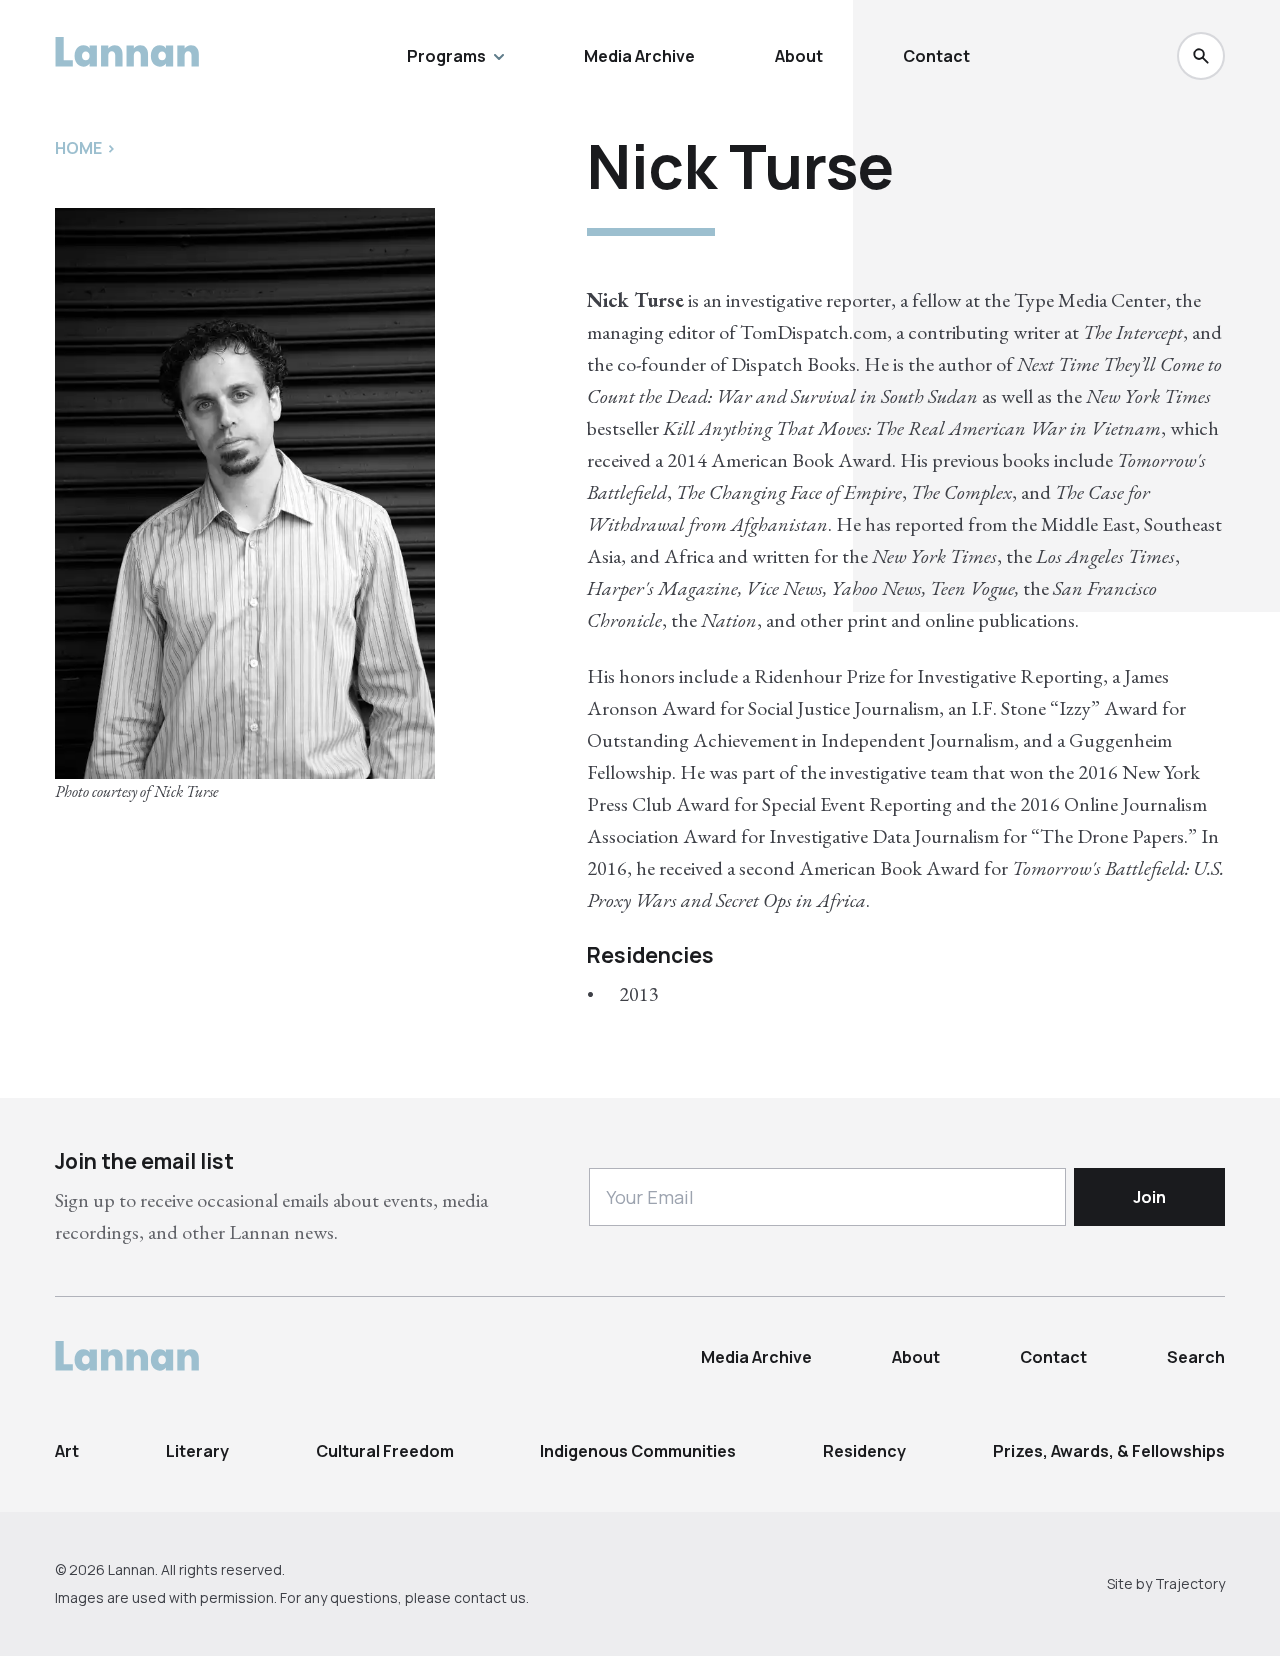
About (799, 56)
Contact (936, 56)
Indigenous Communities (638, 1451)
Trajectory (1190, 1583)
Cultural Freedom (385, 1451)
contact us (490, 1597)
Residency (864, 1451)
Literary (197, 1451)
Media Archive (639, 56)
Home (78, 148)
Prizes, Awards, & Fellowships (1109, 1451)
